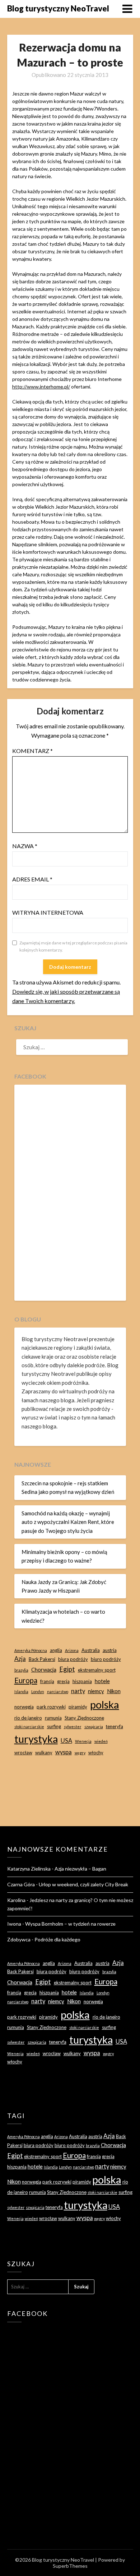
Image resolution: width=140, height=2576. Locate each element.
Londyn (38, 1692)
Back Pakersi (42, 1659)
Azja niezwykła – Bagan (80, 1869)
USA (66, 1741)
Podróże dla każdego (57, 1939)
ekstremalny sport (97, 1670)
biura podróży (73, 1659)
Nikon (114, 1691)
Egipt (67, 1669)
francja (47, 1681)
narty (78, 1691)
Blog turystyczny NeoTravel (58, 8)
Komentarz (32, 751)
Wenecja (83, 1741)
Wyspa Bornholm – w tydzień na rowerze (70, 1924)
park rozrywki (51, 1707)
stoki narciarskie (29, 1727)
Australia (91, 1650)
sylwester (73, 1727)
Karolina (16, 1900)
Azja (20, 1659)
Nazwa (25, 846)
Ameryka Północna (31, 1650)
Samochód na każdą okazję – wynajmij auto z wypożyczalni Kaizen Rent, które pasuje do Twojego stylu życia (68, 1522)
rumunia (53, 1718)
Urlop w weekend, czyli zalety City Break (83, 1884)
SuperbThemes (70, 2566)
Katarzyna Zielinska (29, 1869)
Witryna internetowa (48, 912)
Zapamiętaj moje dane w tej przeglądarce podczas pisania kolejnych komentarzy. (73, 946)
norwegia (24, 1707)
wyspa (64, 1752)
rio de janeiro (28, 1718)
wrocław (23, 1753)
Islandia (21, 1692)
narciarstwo (58, 1692)
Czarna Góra (21, 1884)
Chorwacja (44, 1670)
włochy (96, 1753)
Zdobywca (19, 1939)
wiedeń (101, 1741)
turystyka (36, 1739)
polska (105, 1704)
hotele (102, 1681)
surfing (54, 1726)
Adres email (32, 879)
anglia (56, 1650)
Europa (26, 1680)
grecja (63, 1681)
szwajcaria (94, 1727)
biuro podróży (106, 1659)
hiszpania (82, 1681)
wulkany (44, 1753)
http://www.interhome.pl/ (41, 387)
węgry (80, 1753)
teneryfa (115, 1726)
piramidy (78, 1707)
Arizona (72, 1650)
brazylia (21, 1670)
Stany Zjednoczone (84, 1718)
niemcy (96, 1691)
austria (110, 1650)
